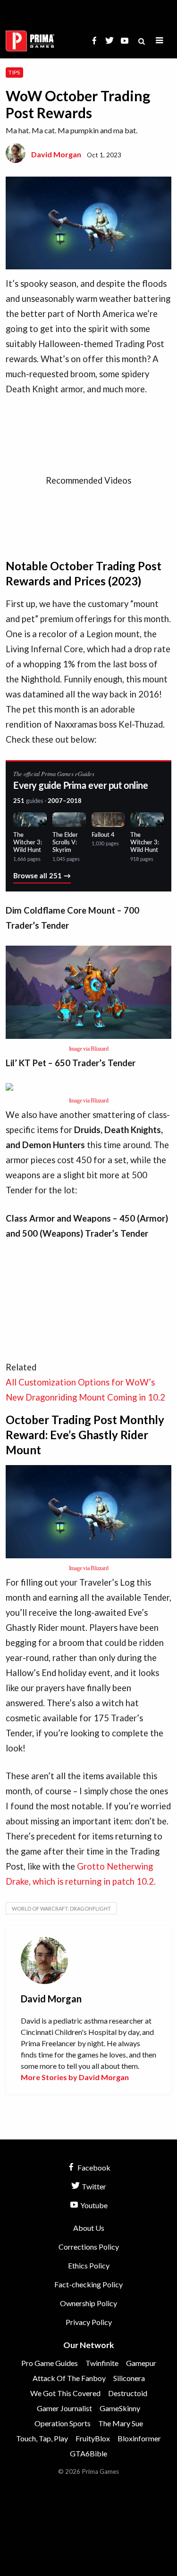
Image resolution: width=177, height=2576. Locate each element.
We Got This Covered (65, 2393)
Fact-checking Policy (88, 2284)
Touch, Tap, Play (42, 2438)
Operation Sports (63, 2423)
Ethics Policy (89, 2265)
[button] (160, 41)
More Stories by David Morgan (75, 2077)
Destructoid (128, 2393)
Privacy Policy (89, 2322)
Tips (14, 72)
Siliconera (129, 2378)
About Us (89, 2228)
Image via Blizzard (89, 1049)
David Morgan (56, 154)
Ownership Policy (88, 2303)
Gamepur (141, 2363)
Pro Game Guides (50, 2363)
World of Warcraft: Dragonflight (61, 1908)
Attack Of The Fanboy (69, 2378)
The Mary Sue (121, 2423)
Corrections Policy (89, 2247)
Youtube (93, 2205)
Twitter (93, 2186)
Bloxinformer (139, 2438)
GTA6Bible (88, 2453)
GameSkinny (120, 2408)
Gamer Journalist (64, 2408)
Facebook (93, 2167)
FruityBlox (93, 2438)
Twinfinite (102, 2363)
